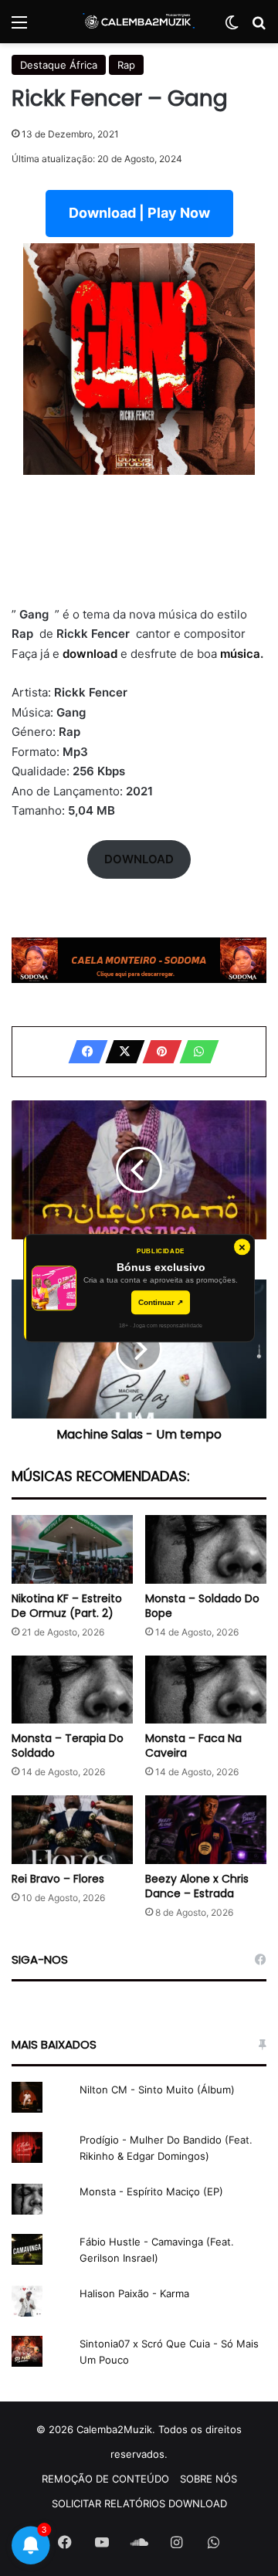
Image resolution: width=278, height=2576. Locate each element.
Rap (126, 65)
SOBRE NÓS (208, 2479)
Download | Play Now (139, 213)
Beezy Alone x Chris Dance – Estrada (197, 1886)
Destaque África (59, 65)
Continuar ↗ (161, 1302)
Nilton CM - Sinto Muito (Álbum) (157, 2090)
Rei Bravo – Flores (58, 1879)
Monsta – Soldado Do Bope (202, 1606)
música (240, 654)
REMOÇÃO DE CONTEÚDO (105, 2479)
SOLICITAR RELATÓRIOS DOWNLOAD (139, 2503)
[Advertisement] (139, 543)
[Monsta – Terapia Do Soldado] (72, 1690)
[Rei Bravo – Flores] (72, 1830)
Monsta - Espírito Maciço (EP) (151, 2191)
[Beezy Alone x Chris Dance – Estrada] (206, 1830)
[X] (120, 1052)
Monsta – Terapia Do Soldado (68, 1746)
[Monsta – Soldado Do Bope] (206, 1549)
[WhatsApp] (195, 1052)
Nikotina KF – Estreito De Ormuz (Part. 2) (67, 1606)
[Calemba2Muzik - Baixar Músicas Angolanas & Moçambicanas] (139, 22)
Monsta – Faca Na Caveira (193, 1746)
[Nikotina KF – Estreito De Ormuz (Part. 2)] (72, 1549)
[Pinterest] (158, 1052)
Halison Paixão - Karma (134, 2293)
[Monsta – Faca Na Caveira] (206, 1690)
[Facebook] (83, 1052)
